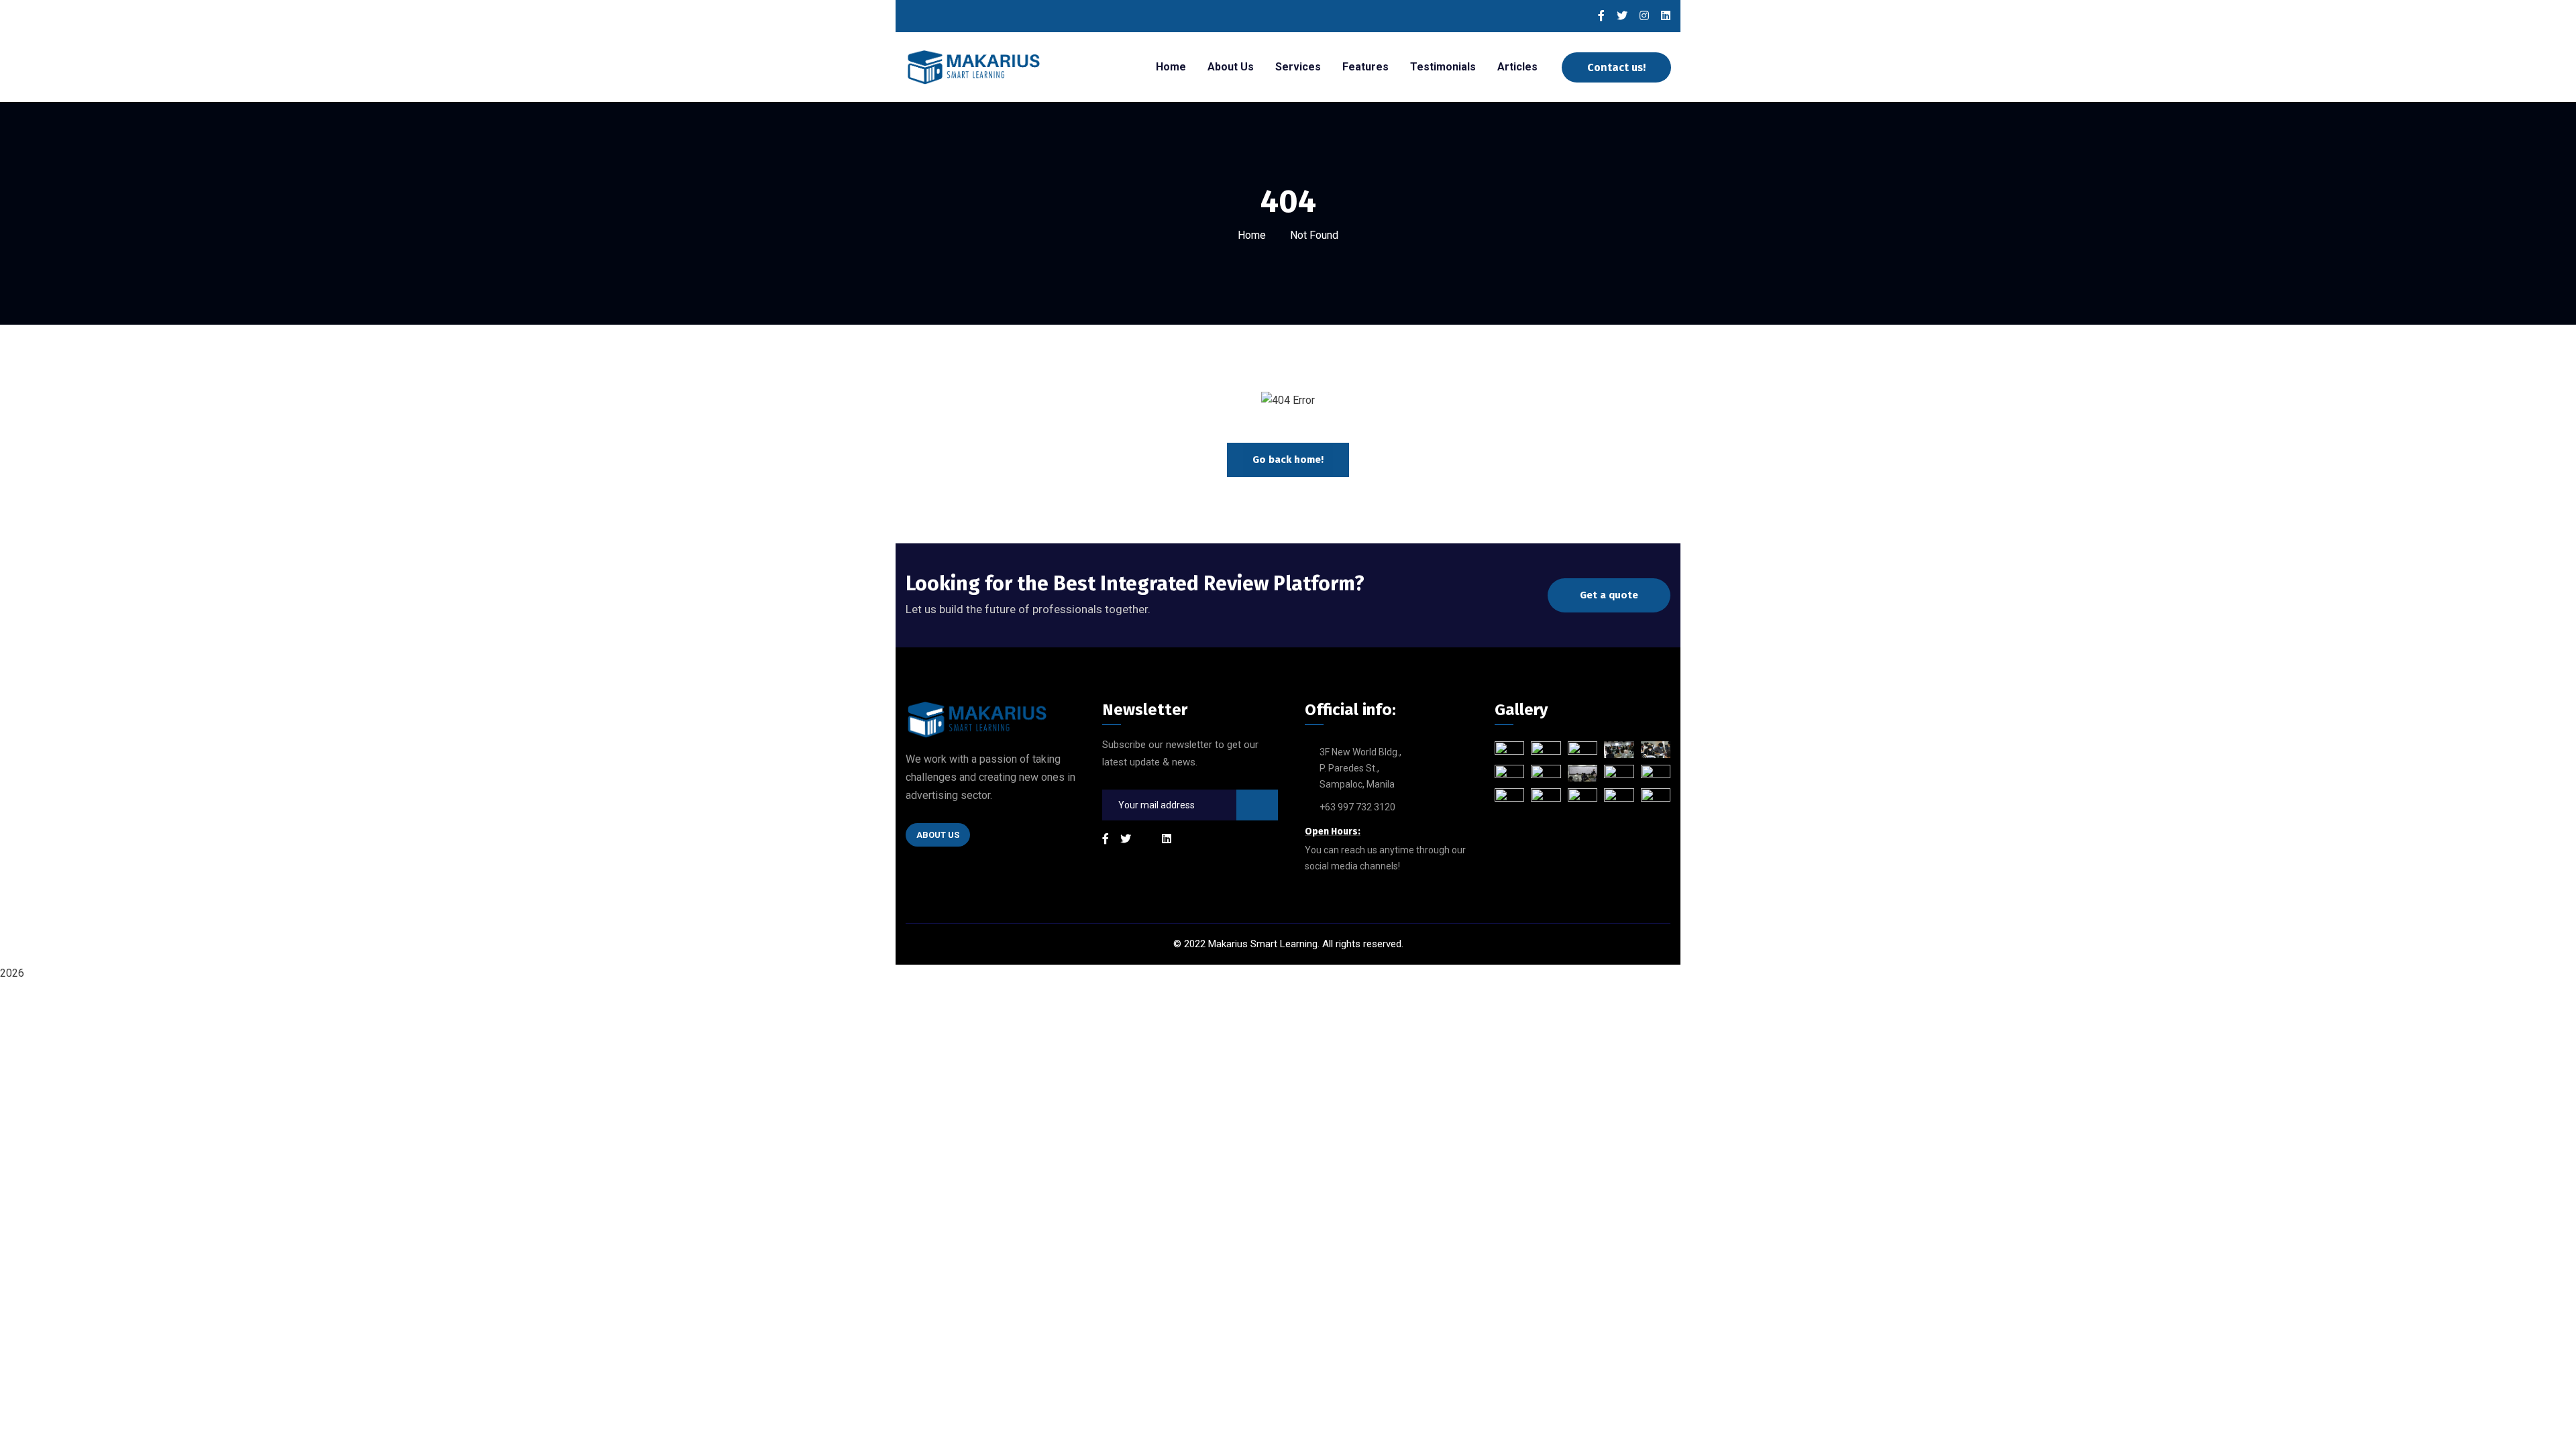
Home (1252, 235)
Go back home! (1288, 460)
